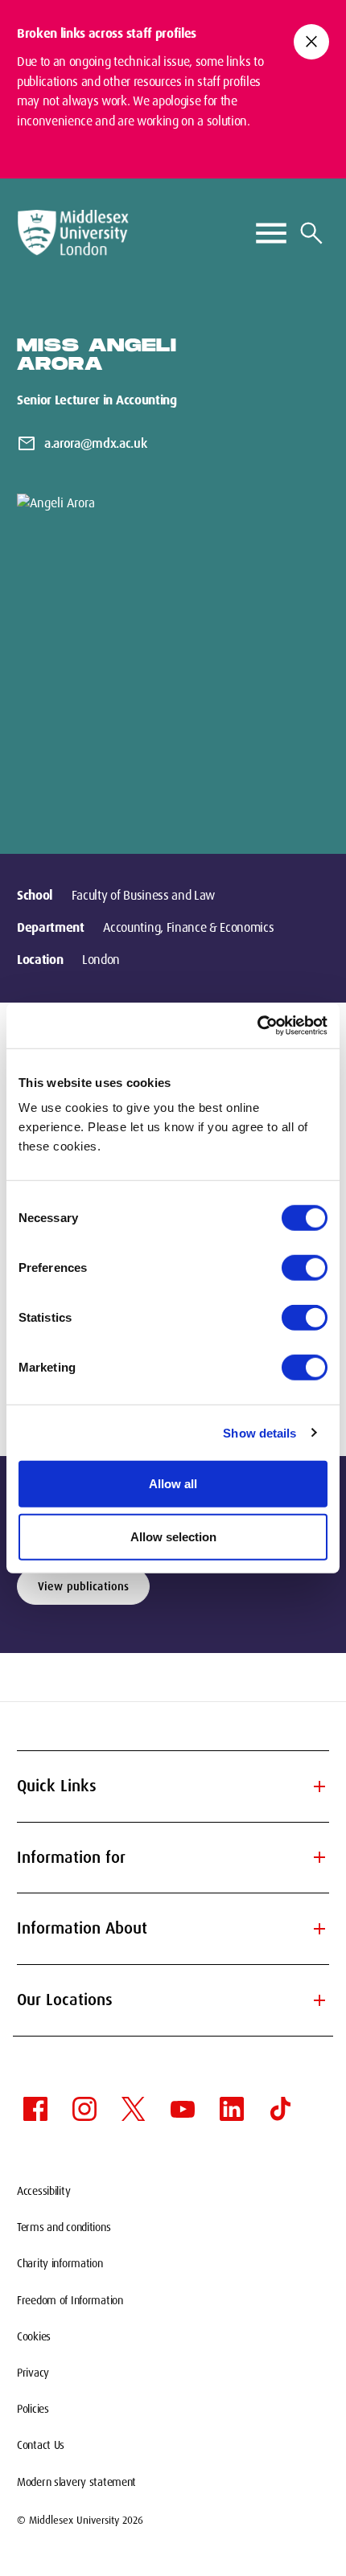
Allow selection (173, 1536)
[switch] (305, 1268)
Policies (33, 2409)
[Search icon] (311, 233)
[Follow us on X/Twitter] (134, 2109)
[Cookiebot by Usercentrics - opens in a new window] (257, 1026)
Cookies (34, 2336)
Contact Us (41, 2445)
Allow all (173, 1484)
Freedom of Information (70, 2300)
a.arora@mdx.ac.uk (96, 443)
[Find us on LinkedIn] (232, 2109)
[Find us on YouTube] (183, 2109)
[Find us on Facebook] (35, 2109)
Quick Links (173, 1786)
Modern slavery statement (76, 2482)
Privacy (33, 2373)
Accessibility (43, 2191)
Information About (173, 1929)
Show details (259, 1432)
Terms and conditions (64, 2227)
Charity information (60, 2263)
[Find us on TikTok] (281, 2109)
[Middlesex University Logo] (73, 233)
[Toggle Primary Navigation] (271, 233)
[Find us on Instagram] (84, 2109)
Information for (173, 1857)
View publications (83, 1586)
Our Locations (173, 2000)
